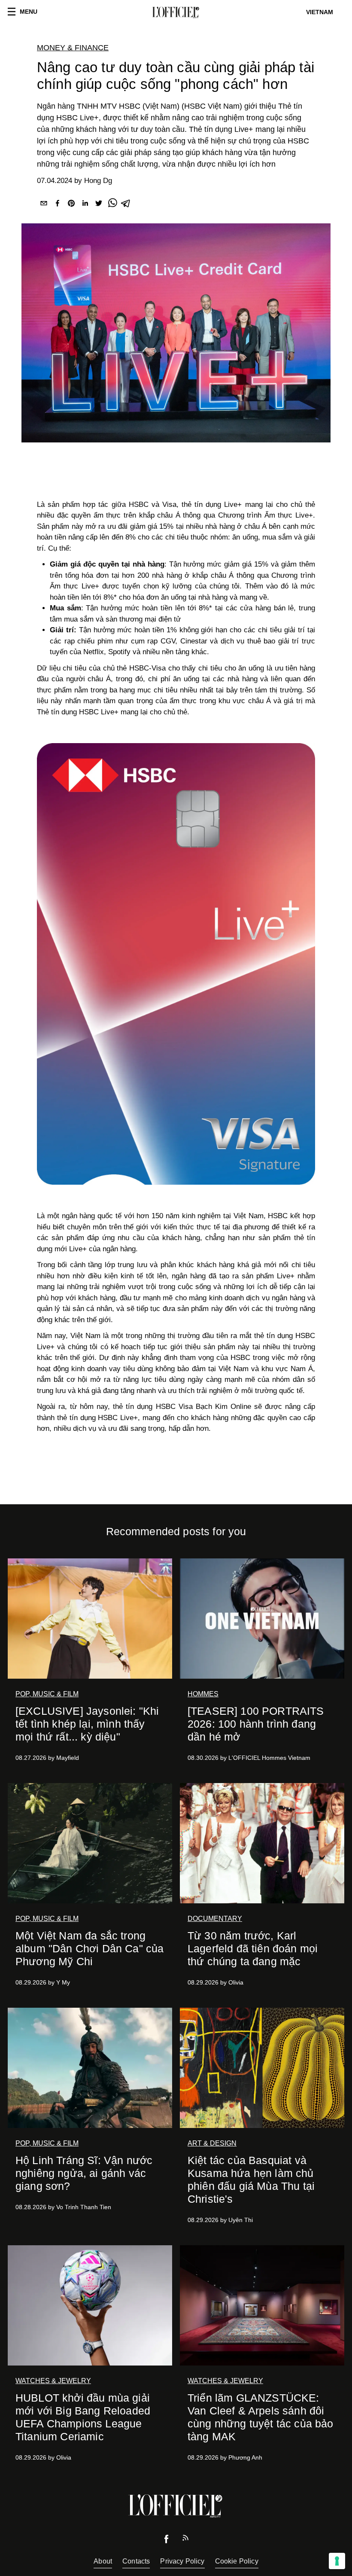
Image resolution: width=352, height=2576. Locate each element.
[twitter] (99, 205)
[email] (44, 205)
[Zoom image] (176, 964)
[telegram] (126, 205)
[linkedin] (85, 205)
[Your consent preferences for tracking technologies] (337, 2561)
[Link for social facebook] (167, 2541)
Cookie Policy (237, 2561)
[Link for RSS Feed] (185, 2540)
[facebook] (58, 205)
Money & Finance (73, 48)
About (103, 2561)
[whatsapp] (112, 205)
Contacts (136, 2561)
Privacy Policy (182, 2561)
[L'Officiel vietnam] (176, 12)
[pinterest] (71, 205)
